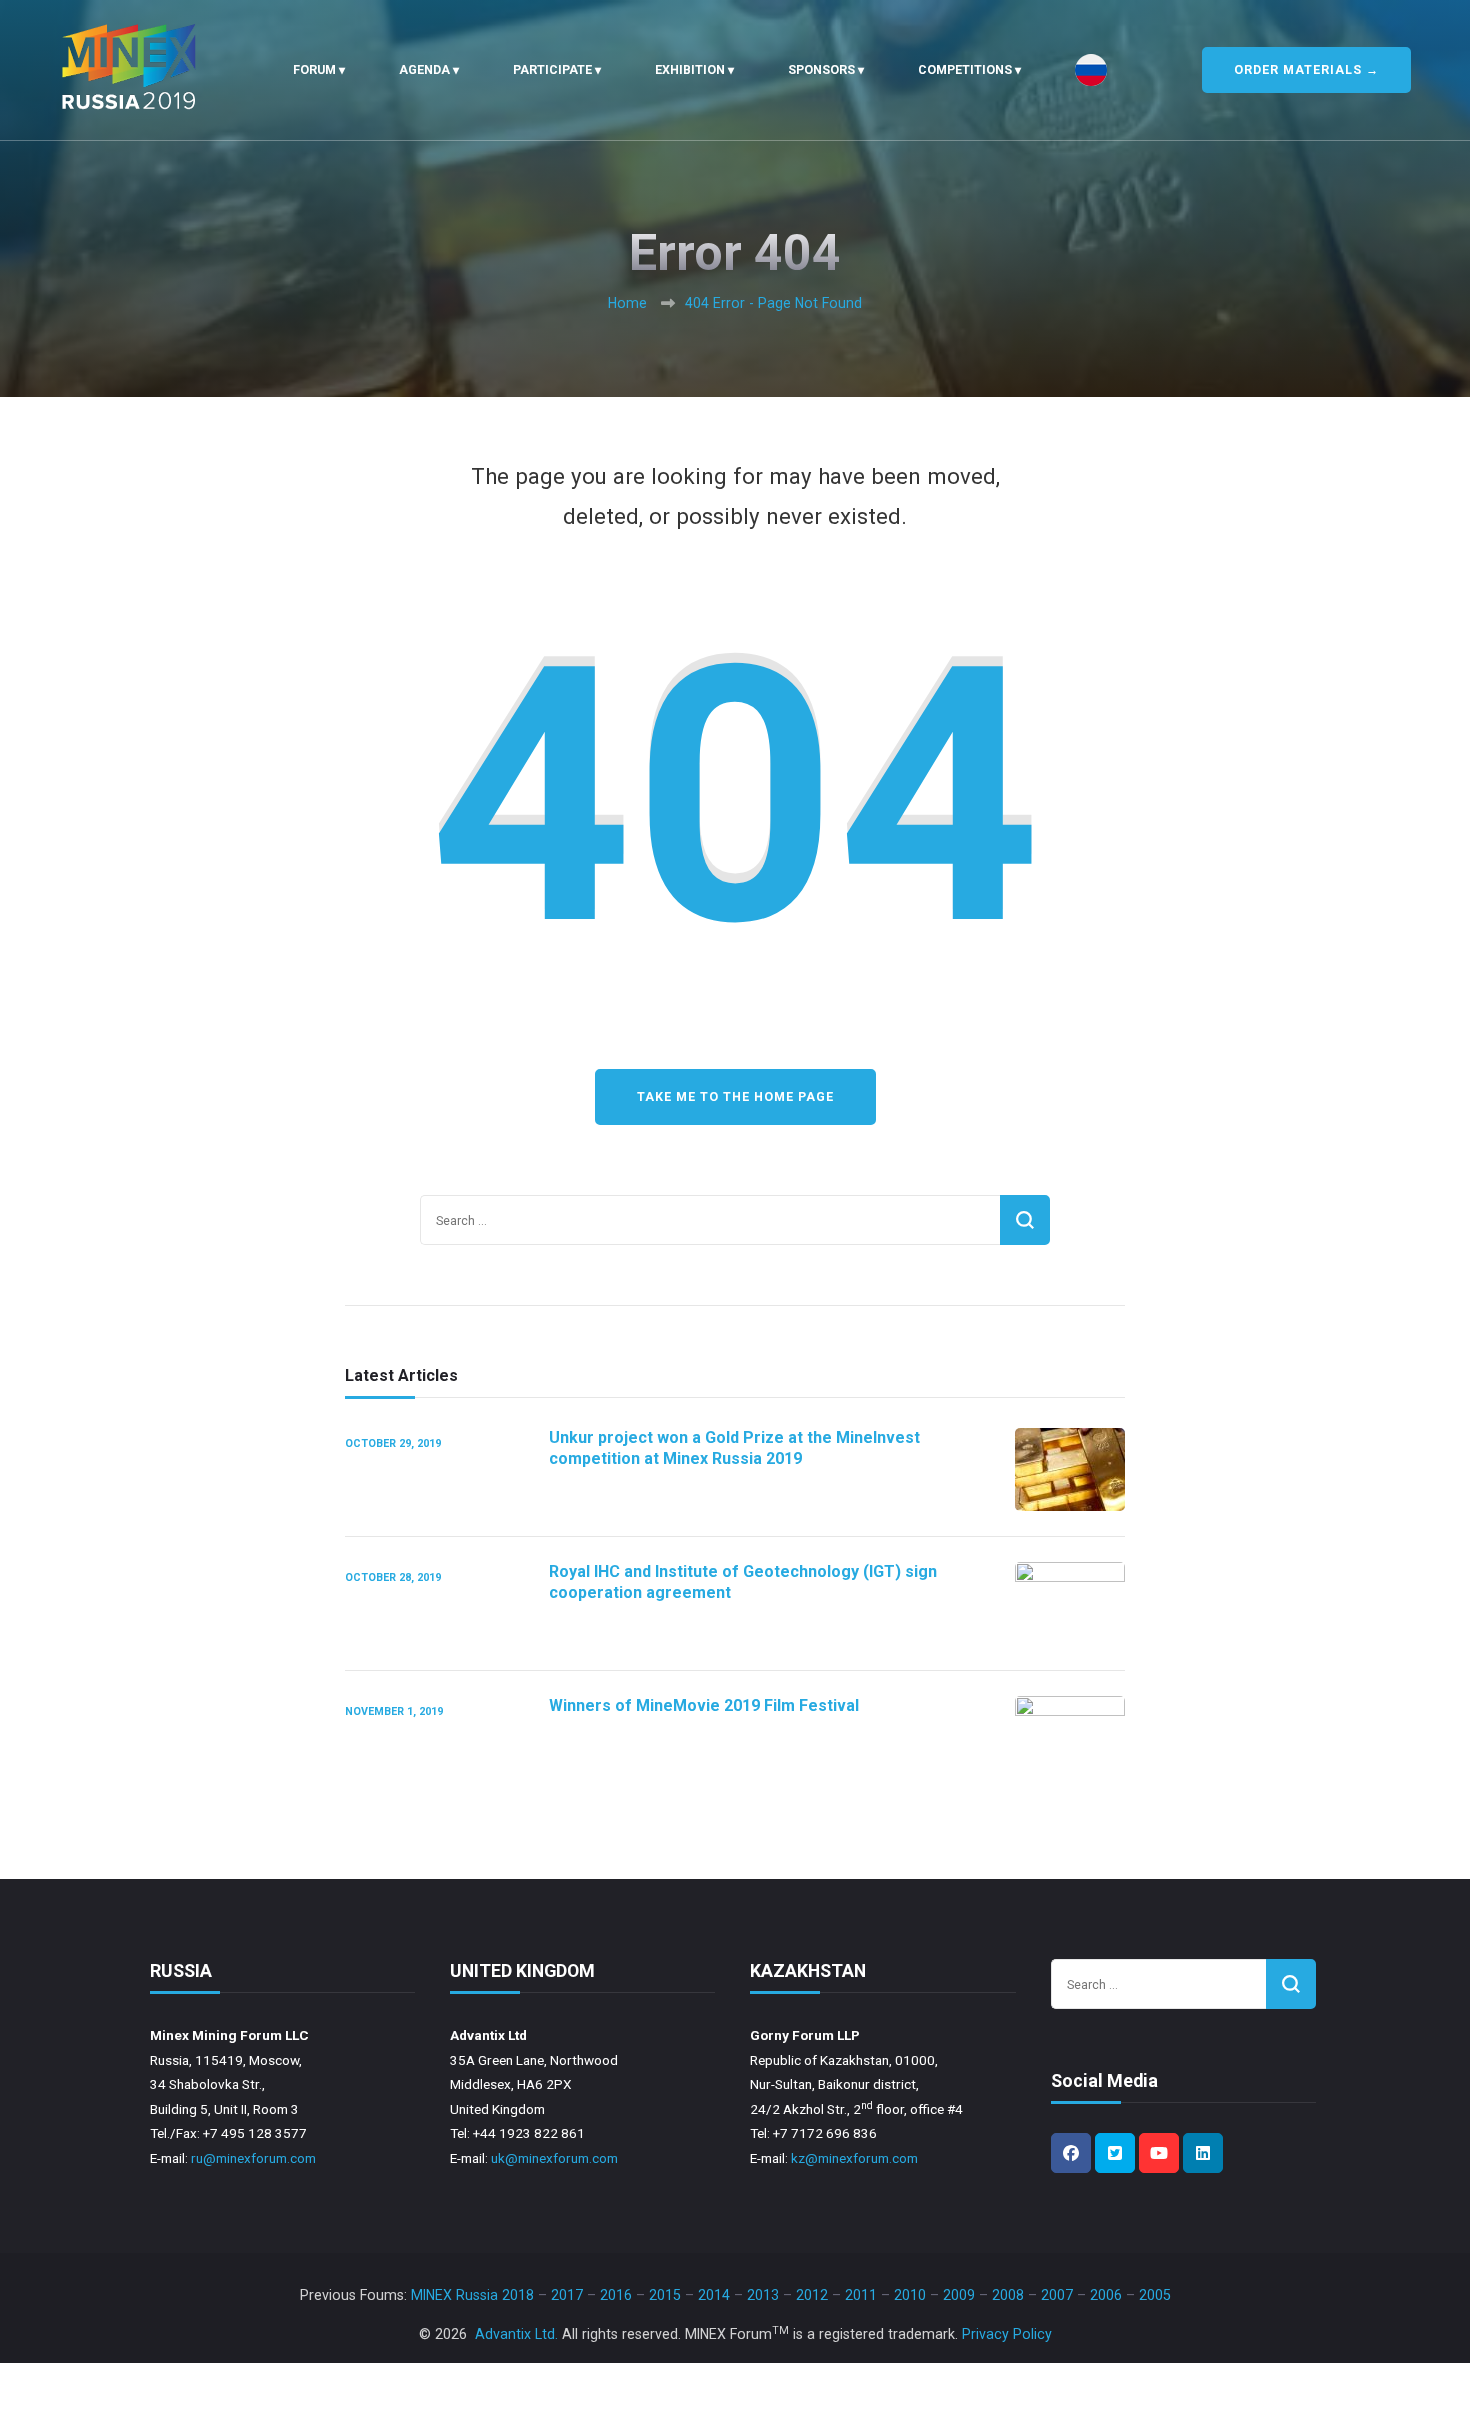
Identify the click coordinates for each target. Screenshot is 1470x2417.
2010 (910, 2295)
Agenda (424, 69)
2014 (714, 2295)
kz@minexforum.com (854, 2158)
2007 (1057, 2295)
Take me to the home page (735, 1096)
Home (627, 303)
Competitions (965, 69)
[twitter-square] (1115, 2153)
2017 (567, 2295)
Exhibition (690, 69)
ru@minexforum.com (253, 2158)
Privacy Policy (1007, 2334)
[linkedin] (1203, 2153)
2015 (665, 2295)
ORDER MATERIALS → (1306, 69)
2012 (812, 2295)
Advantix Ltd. (516, 2334)
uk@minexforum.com (554, 2158)
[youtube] (1159, 2153)
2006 (1106, 2295)
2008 (1008, 2295)
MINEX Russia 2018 (472, 2295)
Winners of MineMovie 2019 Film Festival (704, 1705)
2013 (763, 2295)
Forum (314, 69)
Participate (552, 69)
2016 (616, 2295)
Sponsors (821, 69)
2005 (1155, 2295)
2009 (959, 2295)
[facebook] (1071, 2153)
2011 (861, 2295)
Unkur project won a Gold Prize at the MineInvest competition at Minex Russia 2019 (734, 1448)
